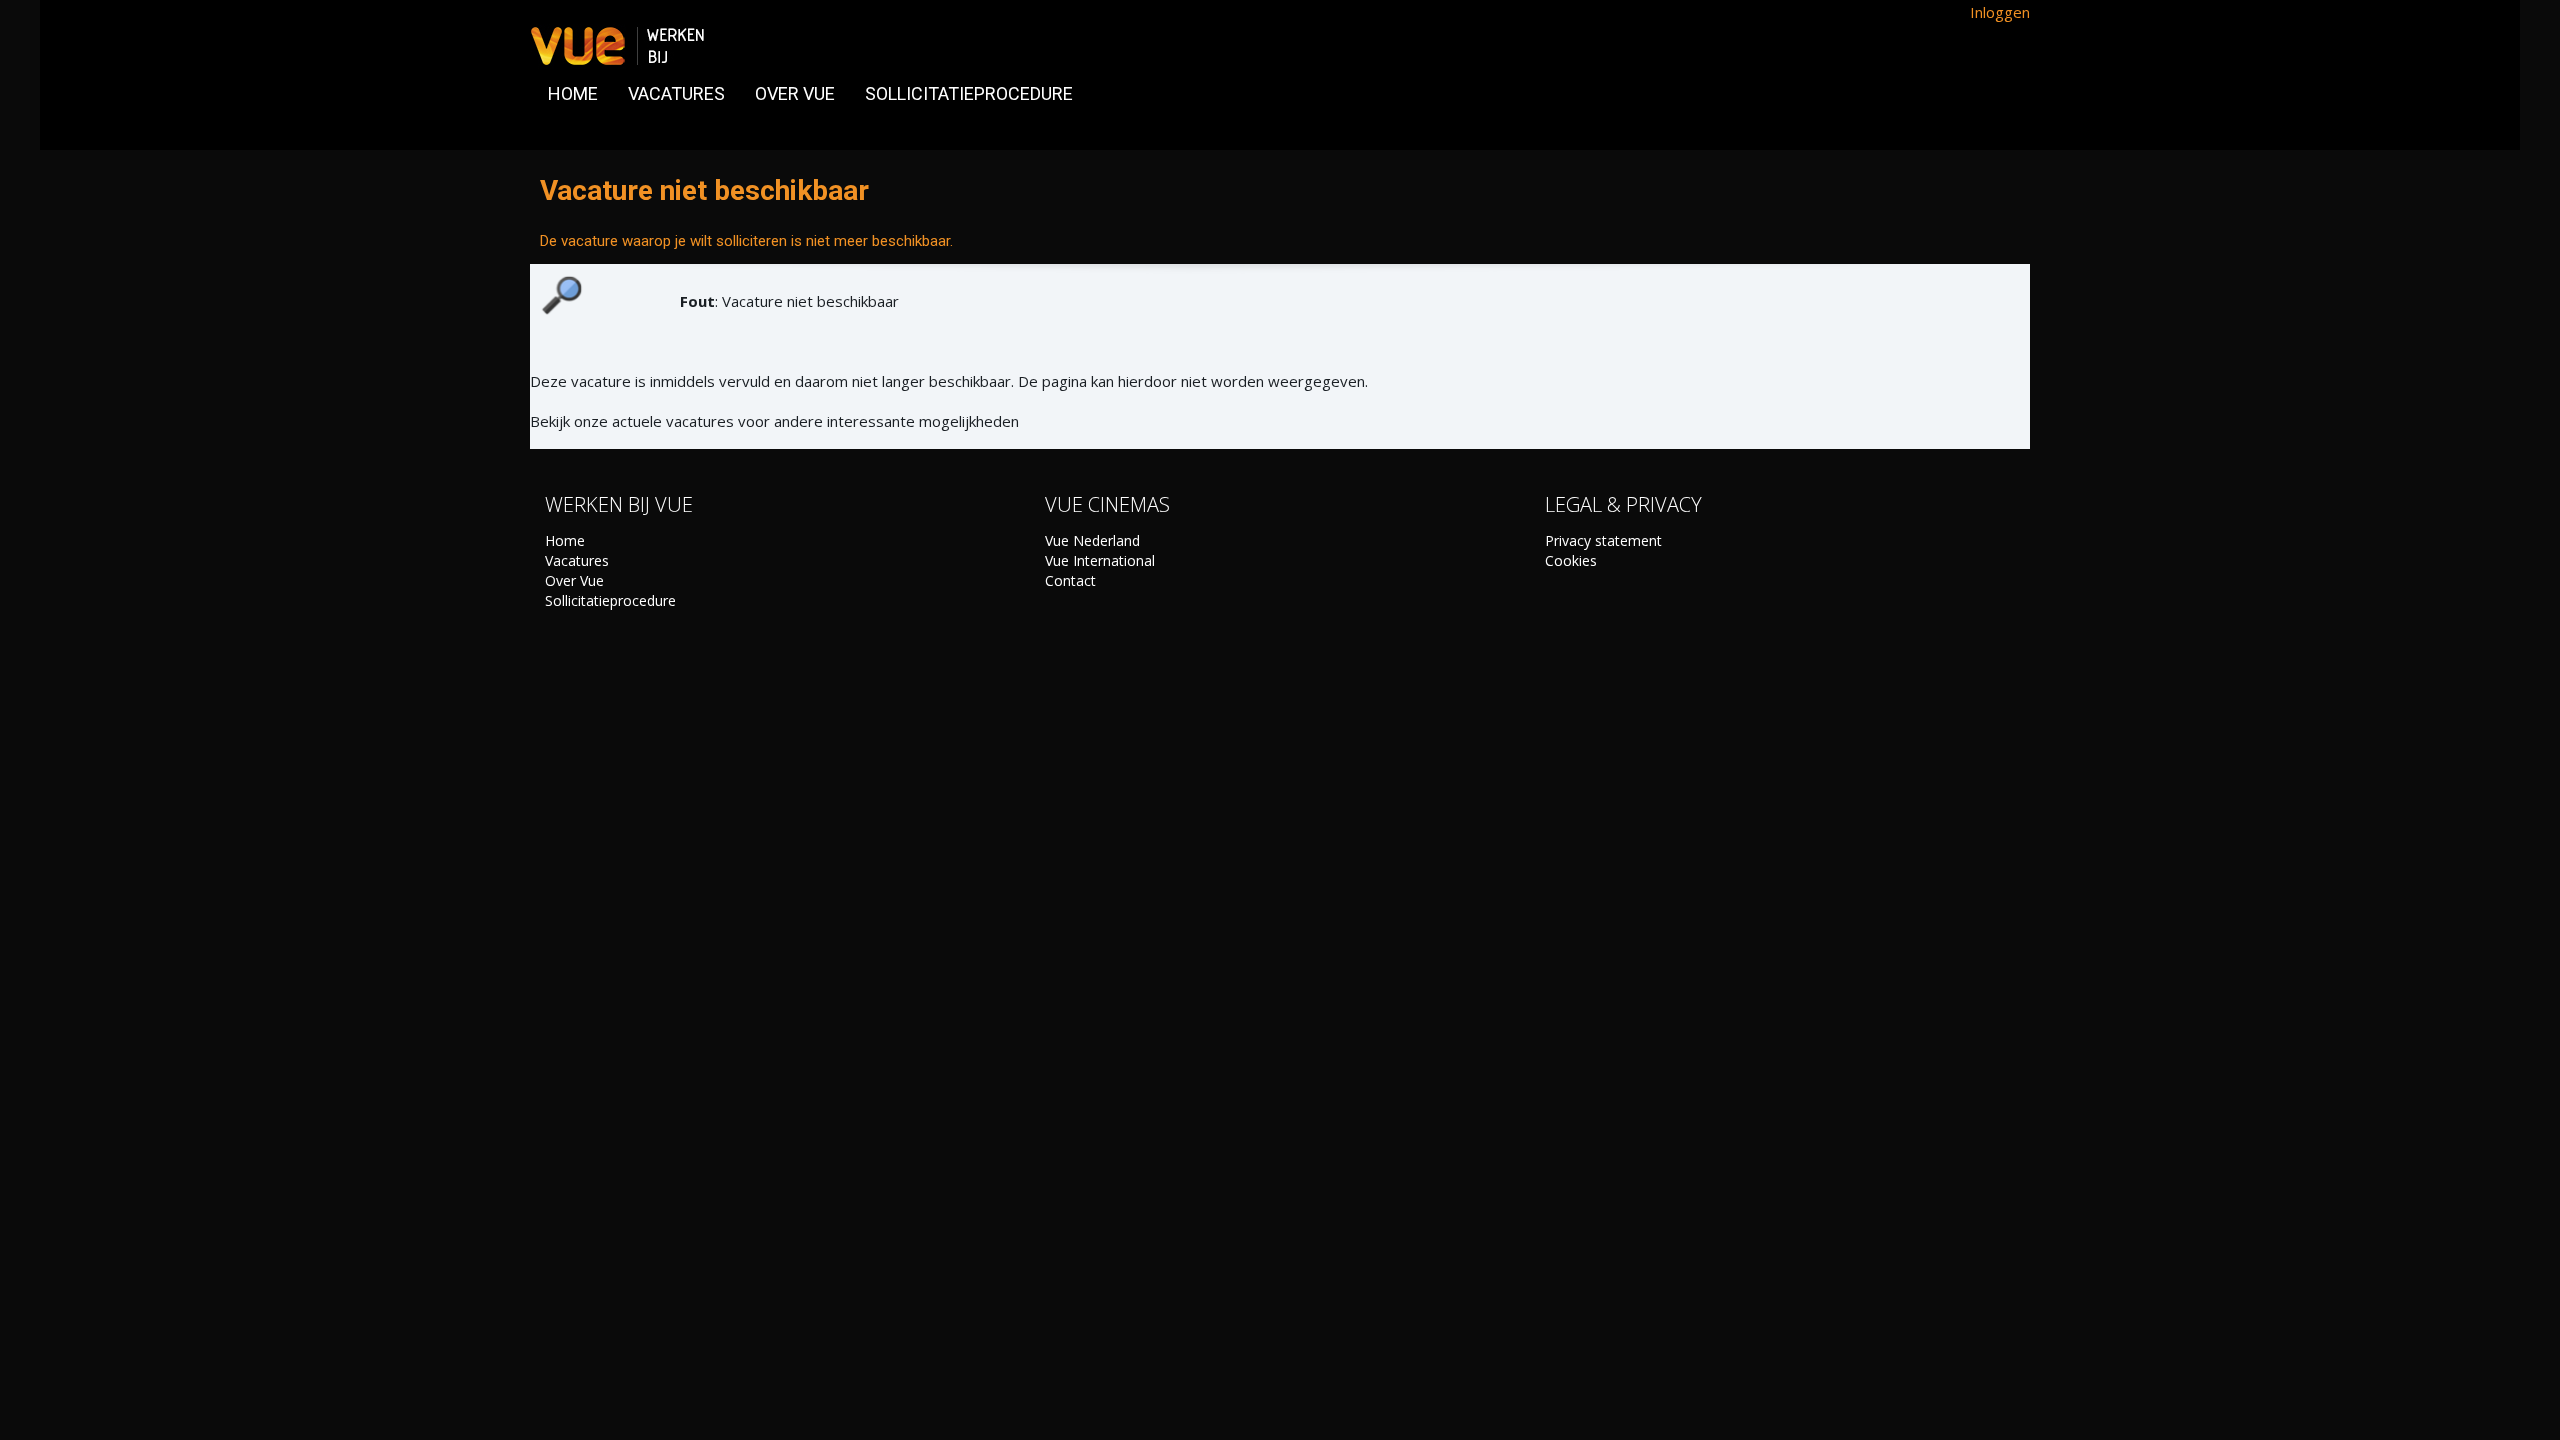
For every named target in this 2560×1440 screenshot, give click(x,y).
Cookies (1571, 560)
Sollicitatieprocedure (610, 600)
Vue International (1100, 560)
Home (565, 540)
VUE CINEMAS (1107, 504)
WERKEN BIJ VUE (619, 504)
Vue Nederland (1092, 540)
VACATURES (676, 93)
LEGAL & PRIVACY (1623, 504)
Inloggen (2000, 12)
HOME (573, 93)
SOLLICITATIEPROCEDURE (969, 93)
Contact (1070, 580)
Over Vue (574, 580)
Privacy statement (1603, 540)
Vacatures (577, 560)
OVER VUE (795, 93)
